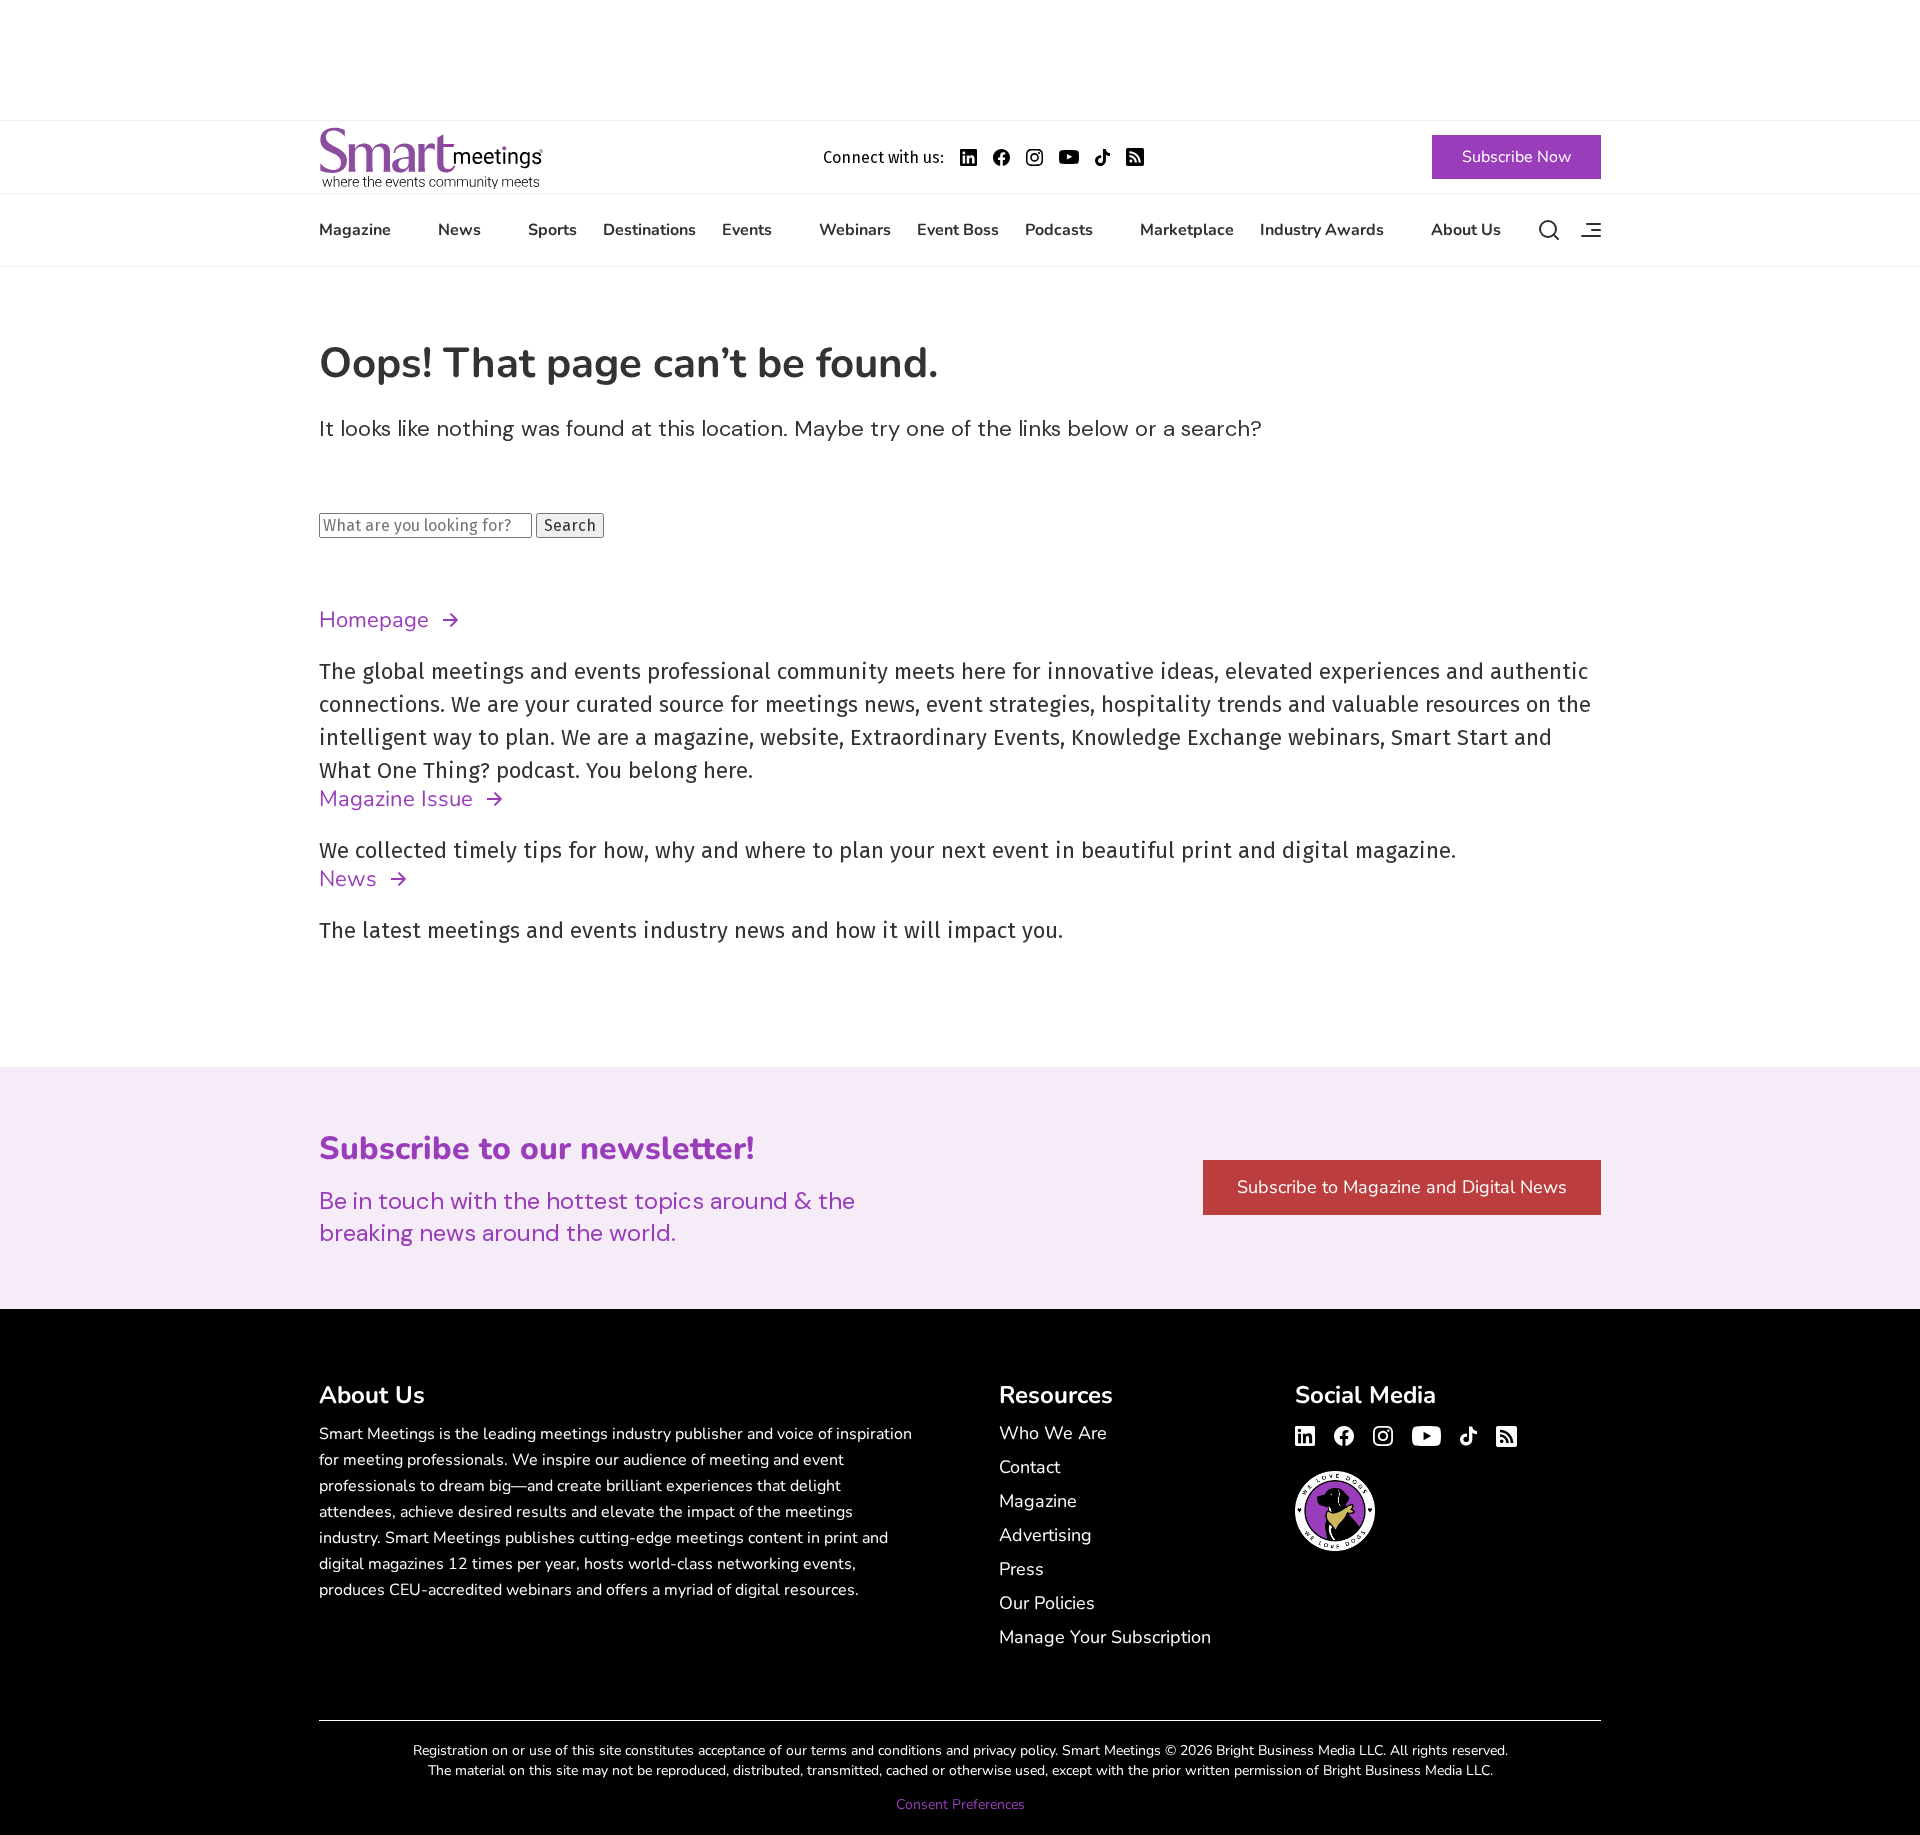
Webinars (855, 230)
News (459, 230)
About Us (1466, 230)
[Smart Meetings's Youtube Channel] (1426, 1433)
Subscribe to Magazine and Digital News (1402, 1187)
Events (747, 230)
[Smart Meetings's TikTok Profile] (1102, 157)
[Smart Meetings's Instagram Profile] (1034, 157)
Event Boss (958, 230)
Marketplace (1187, 230)
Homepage (374, 620)
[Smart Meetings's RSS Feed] (1135, 157)
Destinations (649, 230)
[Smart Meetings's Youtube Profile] (1069, 157)
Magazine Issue (396, 799)
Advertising (1045, 1535)
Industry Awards (1322, 230)
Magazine (355, 230)
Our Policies (1047, 1603)
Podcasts (1059, 230)
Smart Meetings (431, 157)
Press (1021, 1569)
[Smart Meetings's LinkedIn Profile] (968, 157)
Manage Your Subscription (1105, 1637)
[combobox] (425, 525)
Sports (552, 230)
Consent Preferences (960, 1804)
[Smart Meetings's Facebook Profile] (1001, 157)
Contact (1029, 1467)
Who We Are (1053, 1433)
